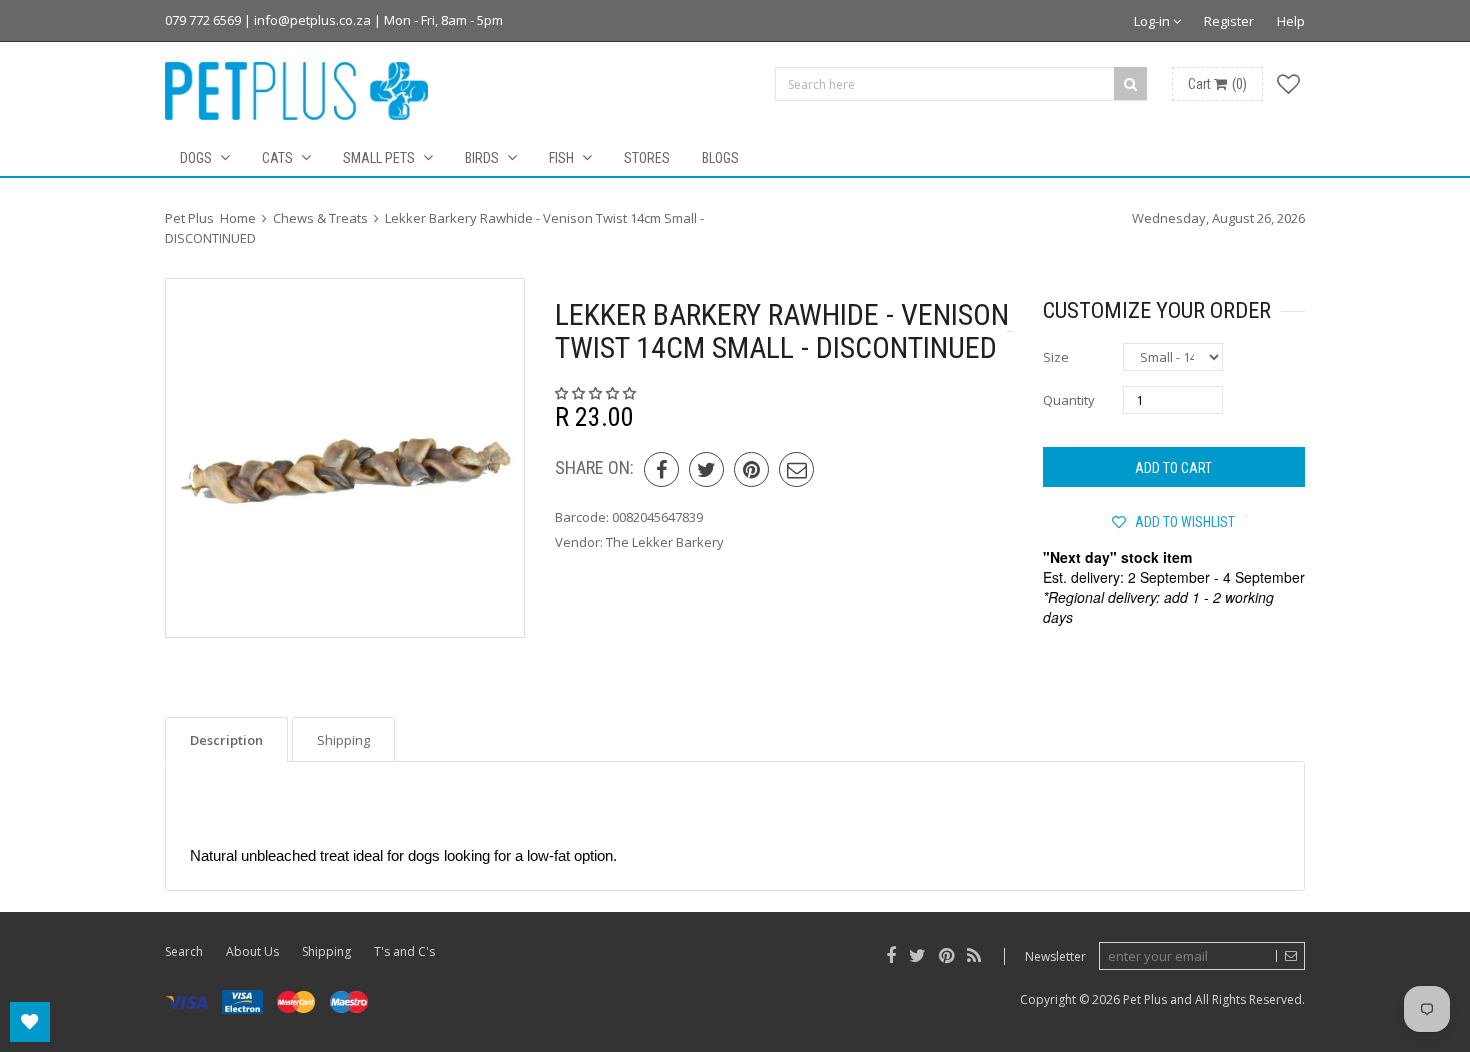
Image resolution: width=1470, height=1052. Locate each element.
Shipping (326, 951)
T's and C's (404, 951)
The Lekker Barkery (665, 542)
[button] (597, 393)
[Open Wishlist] (30, 1022)
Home (238, 218)
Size (1056, 357)
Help (1291, 21)
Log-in (1153, 21)
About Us (252, 951)
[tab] (226, 739)
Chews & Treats (320, 218)
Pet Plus (1145, 999)
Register (1229, 21)
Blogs (720, 158)
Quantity (1069, 400)
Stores (647, 158)
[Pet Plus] (296, 91)
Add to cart (1173, 468)
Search (184, 951)
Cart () (1217, 84)
